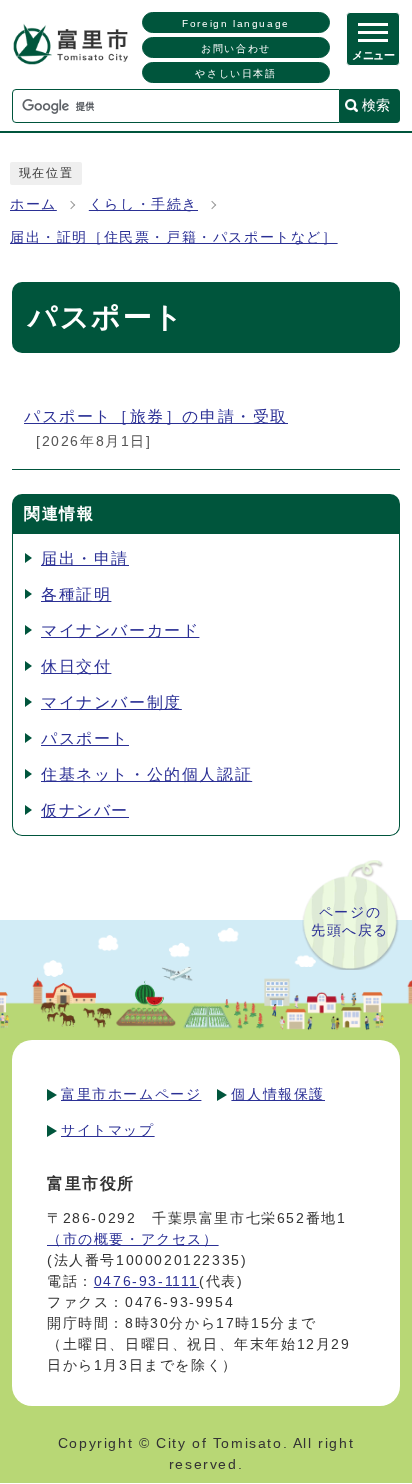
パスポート (85, 738)
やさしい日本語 (235, 73)
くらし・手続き (143, 204)
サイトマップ (108, 1130)
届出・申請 (85, 558)
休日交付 (76, 666)
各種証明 (76, 594)
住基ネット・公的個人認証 (146, 774)
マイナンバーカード (120, 630)
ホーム (33, 204)
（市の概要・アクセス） (133, 1239)
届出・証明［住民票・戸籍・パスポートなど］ (174, 237)
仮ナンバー (85, 810)
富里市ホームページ (131, 1094)
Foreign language (236, 23)
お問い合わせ (236, 48)
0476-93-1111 (146, 1281)
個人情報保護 (278, 1094)
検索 (376, 105)
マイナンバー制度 (111, 702)
